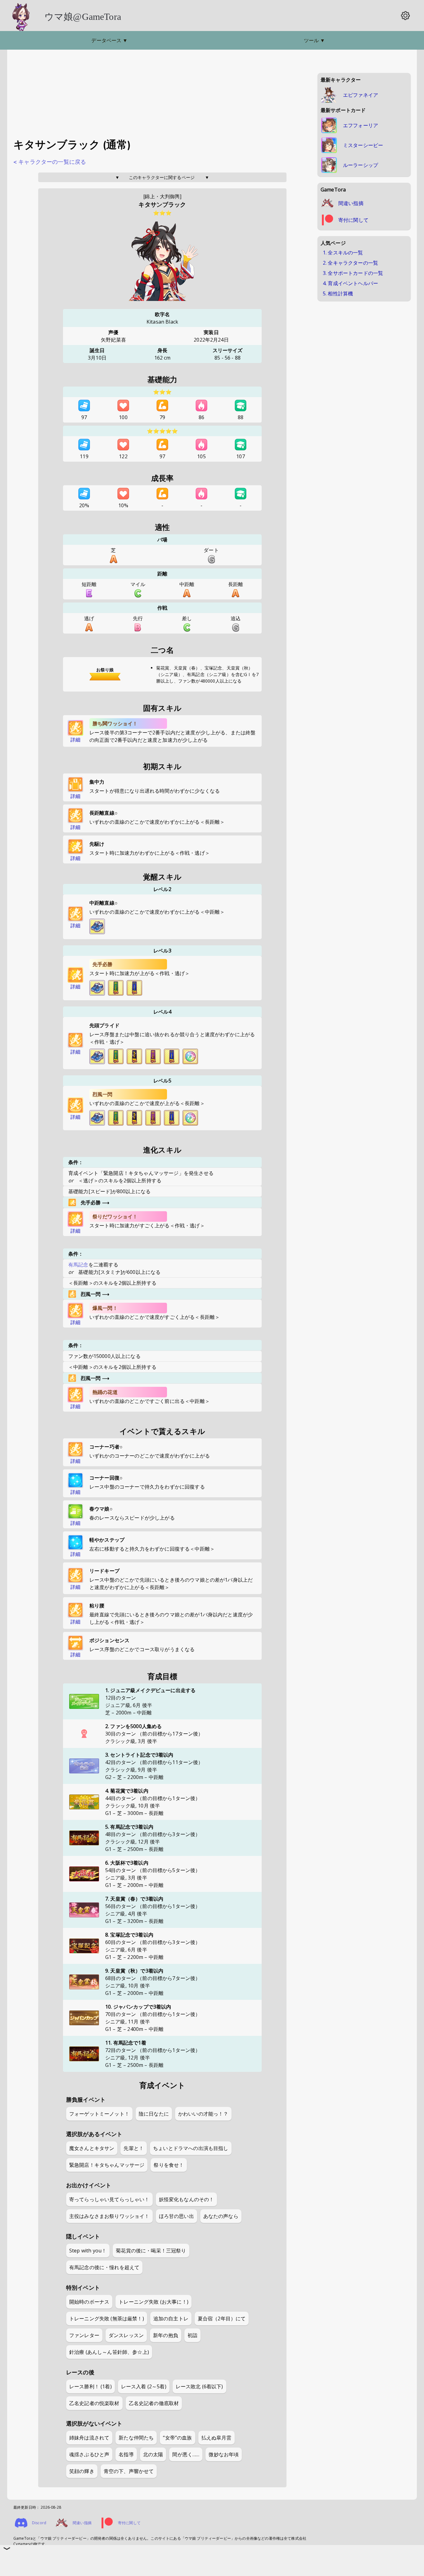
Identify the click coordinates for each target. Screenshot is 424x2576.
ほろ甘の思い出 (176, 2216)
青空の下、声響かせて (129, 2471)
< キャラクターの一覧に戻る (50, 162)
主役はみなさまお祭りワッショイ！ (109, 2216)
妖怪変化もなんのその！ (187, 2199)
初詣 (192, 2335)
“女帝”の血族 (177, 2438)
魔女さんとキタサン (92, 2148)
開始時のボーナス (89, 2302)
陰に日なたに (154, 2114)
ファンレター (84, 2335)
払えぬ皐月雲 (217, 2438)
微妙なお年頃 (224, 2454)
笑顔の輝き (82, 2471)
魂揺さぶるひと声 (89, 2454)
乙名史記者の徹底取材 (154, 2403)
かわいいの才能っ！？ (203, 2114)
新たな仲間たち (136, 2438)
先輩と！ (134, 2148)
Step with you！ (88, 2251)
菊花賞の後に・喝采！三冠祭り (151, 2251)
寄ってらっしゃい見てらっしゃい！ (109, 2199)
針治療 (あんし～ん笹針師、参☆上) (109, 2352)
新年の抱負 (166, 2335)
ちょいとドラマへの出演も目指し (191, 2148)
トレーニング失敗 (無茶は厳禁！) (107, 2318)
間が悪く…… (186, 2454)
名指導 (126, 2454)
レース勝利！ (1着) (90, 2386)
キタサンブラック (162, 205)
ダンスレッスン (126, 2335)
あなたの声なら (221, 2216)
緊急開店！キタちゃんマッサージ (107, 2165)
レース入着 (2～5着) (144, 2386)
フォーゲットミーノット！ (99, 2114)
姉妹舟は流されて (89, 2438)
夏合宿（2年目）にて (222, 2318)
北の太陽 (153, 2454)
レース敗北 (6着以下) (199, 2386)
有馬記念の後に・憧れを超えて (104, 2267)
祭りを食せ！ (169, 2165)
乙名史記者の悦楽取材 (94, 2403)
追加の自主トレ (171, 2318)
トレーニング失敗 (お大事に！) (153, 2302)
